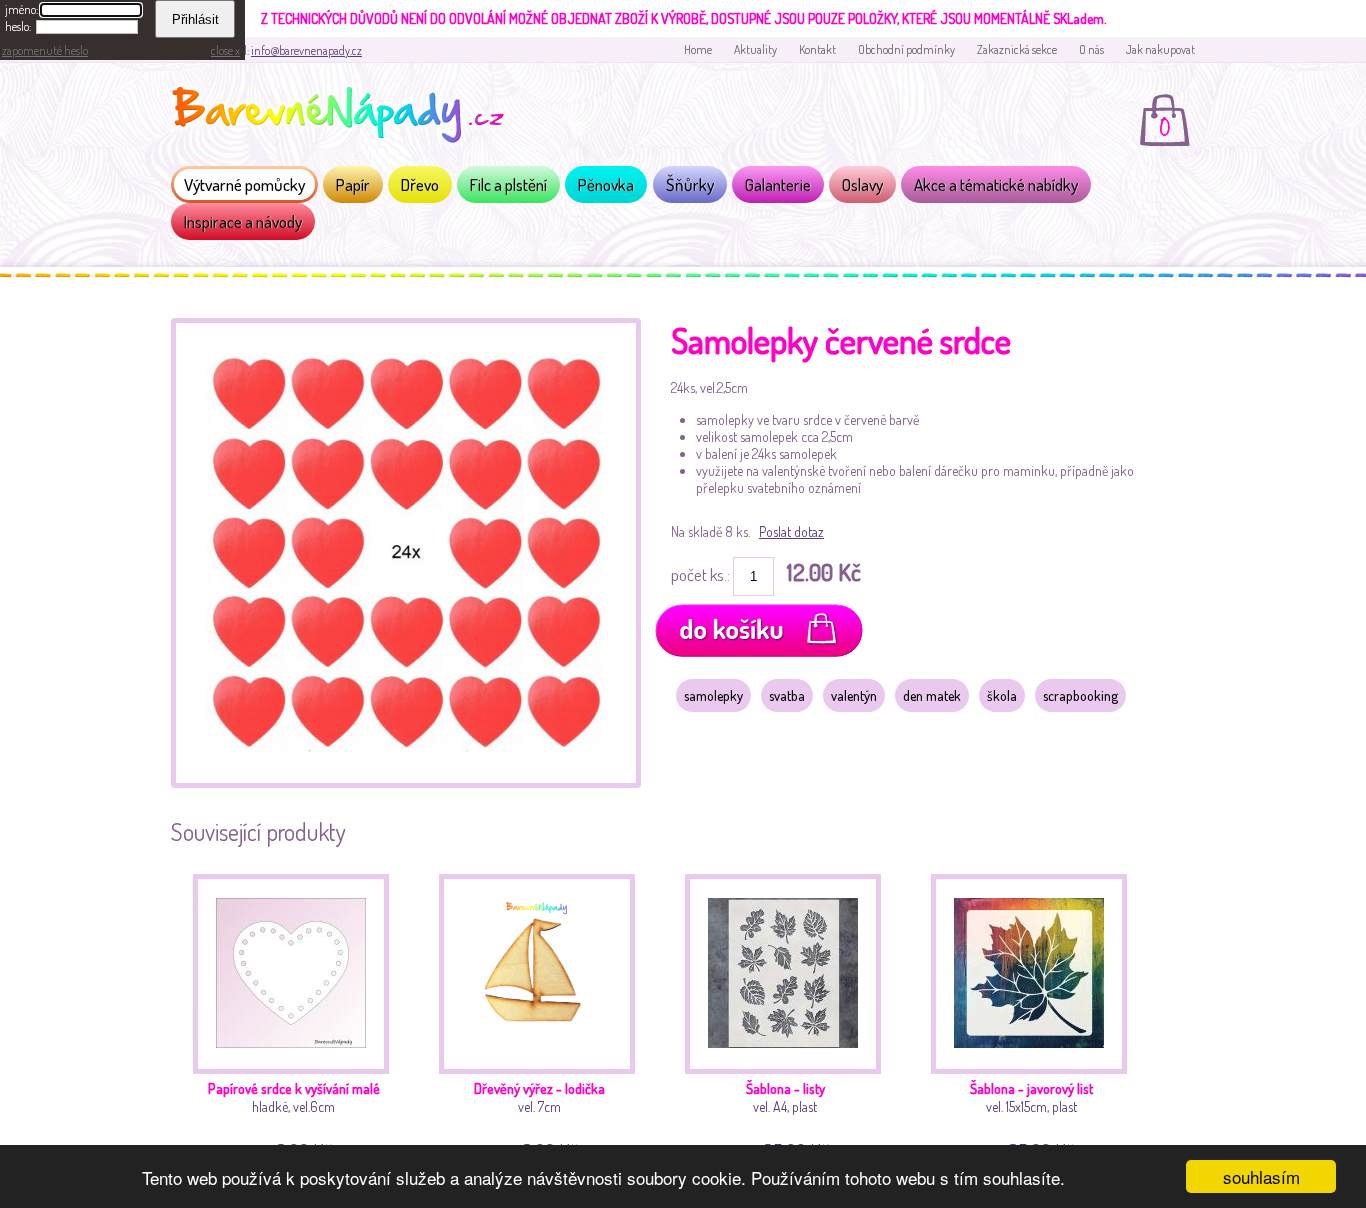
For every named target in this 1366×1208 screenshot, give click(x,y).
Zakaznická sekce (1017, 49)
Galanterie (778, 184)
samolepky (713, 695)
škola (1002, 695)
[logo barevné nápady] (344, 118)
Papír (353, 184)
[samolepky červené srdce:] (406, 782)
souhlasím (1261, 1176)
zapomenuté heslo (45, 50)
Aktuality (755, 49)
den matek (932, 695)
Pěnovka (606, 184)
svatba (787, 695)
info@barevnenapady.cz (306, 50)
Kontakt (817, 49)
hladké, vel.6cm (294, 1118)
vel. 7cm (539, 1118)
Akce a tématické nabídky (996, 184)
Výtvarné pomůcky (244, 184)
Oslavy (862, 184)
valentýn (854, 695)
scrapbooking (1080, 695)
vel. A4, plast (787, 1118)
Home (698, 49)
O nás (1091, 49)
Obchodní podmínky (906, 49)
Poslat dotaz (791, 531)
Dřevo (420, 184)
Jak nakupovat (1160, 49)
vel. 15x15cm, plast (1031, 1118)
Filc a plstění (508, 184)
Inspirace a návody (243, 221)
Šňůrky (690, 184)
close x (225, 50)
